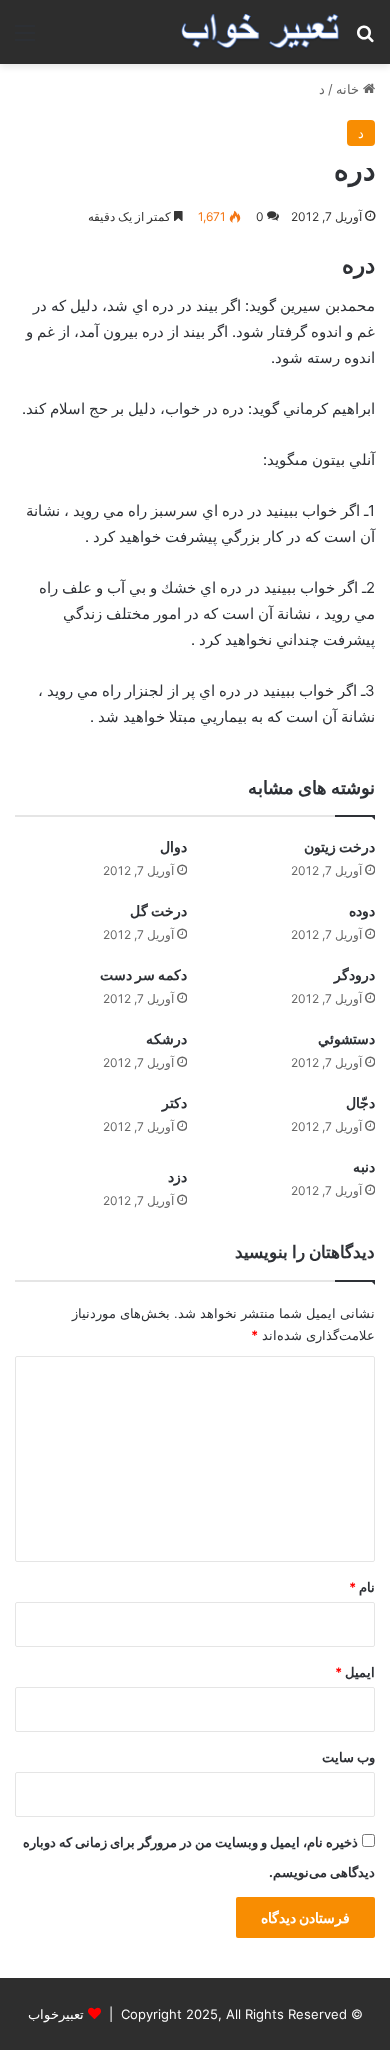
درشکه (166, 1038)
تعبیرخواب (56, 2014)
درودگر (354, 974)
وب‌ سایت (348, 1757)
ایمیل (355, 1672)
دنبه (364, 1166)
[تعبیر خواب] (260, 32)
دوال (173, 846)
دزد (177, 1176)
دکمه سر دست (143, 974)
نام (362, 1587)
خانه (349, 89)
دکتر (174, 1102)
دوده (362, 910)
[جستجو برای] (365, 39)
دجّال (360, 1102)
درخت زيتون (339, 846)
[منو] (25, 39)
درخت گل (158, 910)
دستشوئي (346, 1038)
